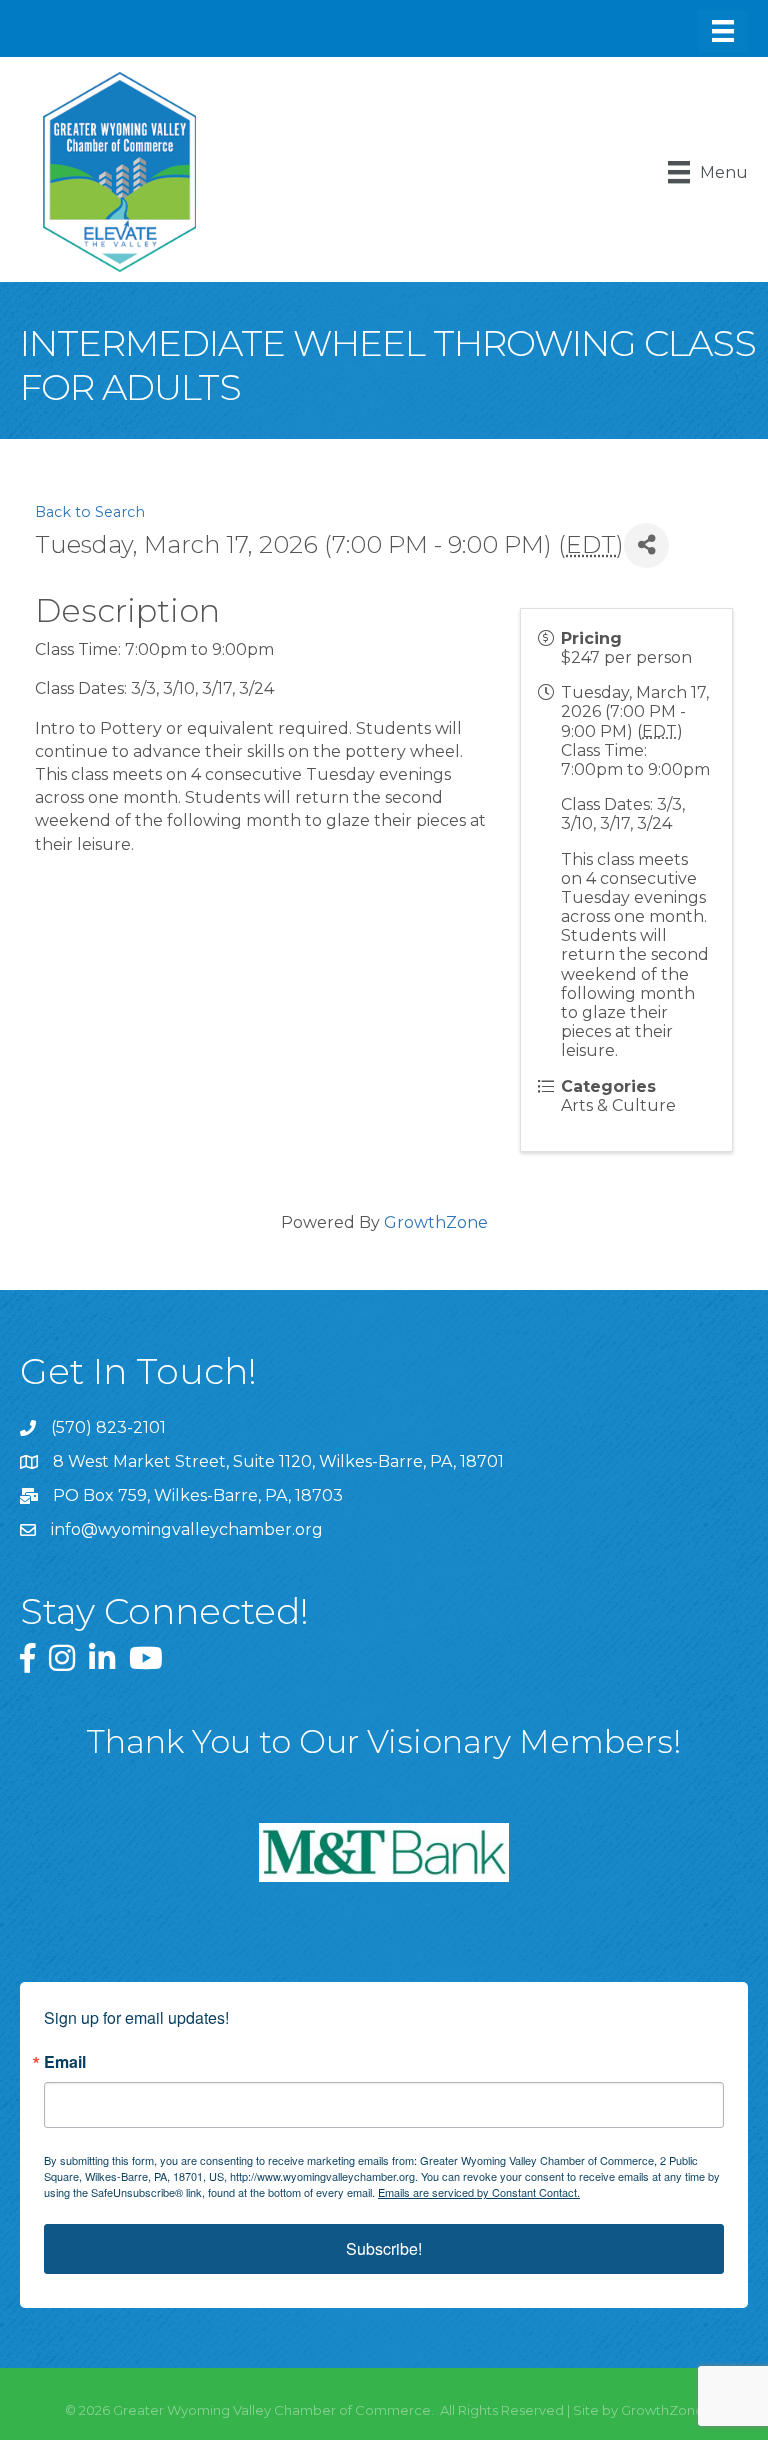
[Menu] (723, 31)
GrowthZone (436, 1222)
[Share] (646, 545)
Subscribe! (384, 2248)
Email (65, 2062)
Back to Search (90, 512)
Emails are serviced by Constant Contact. (479, 2192)
